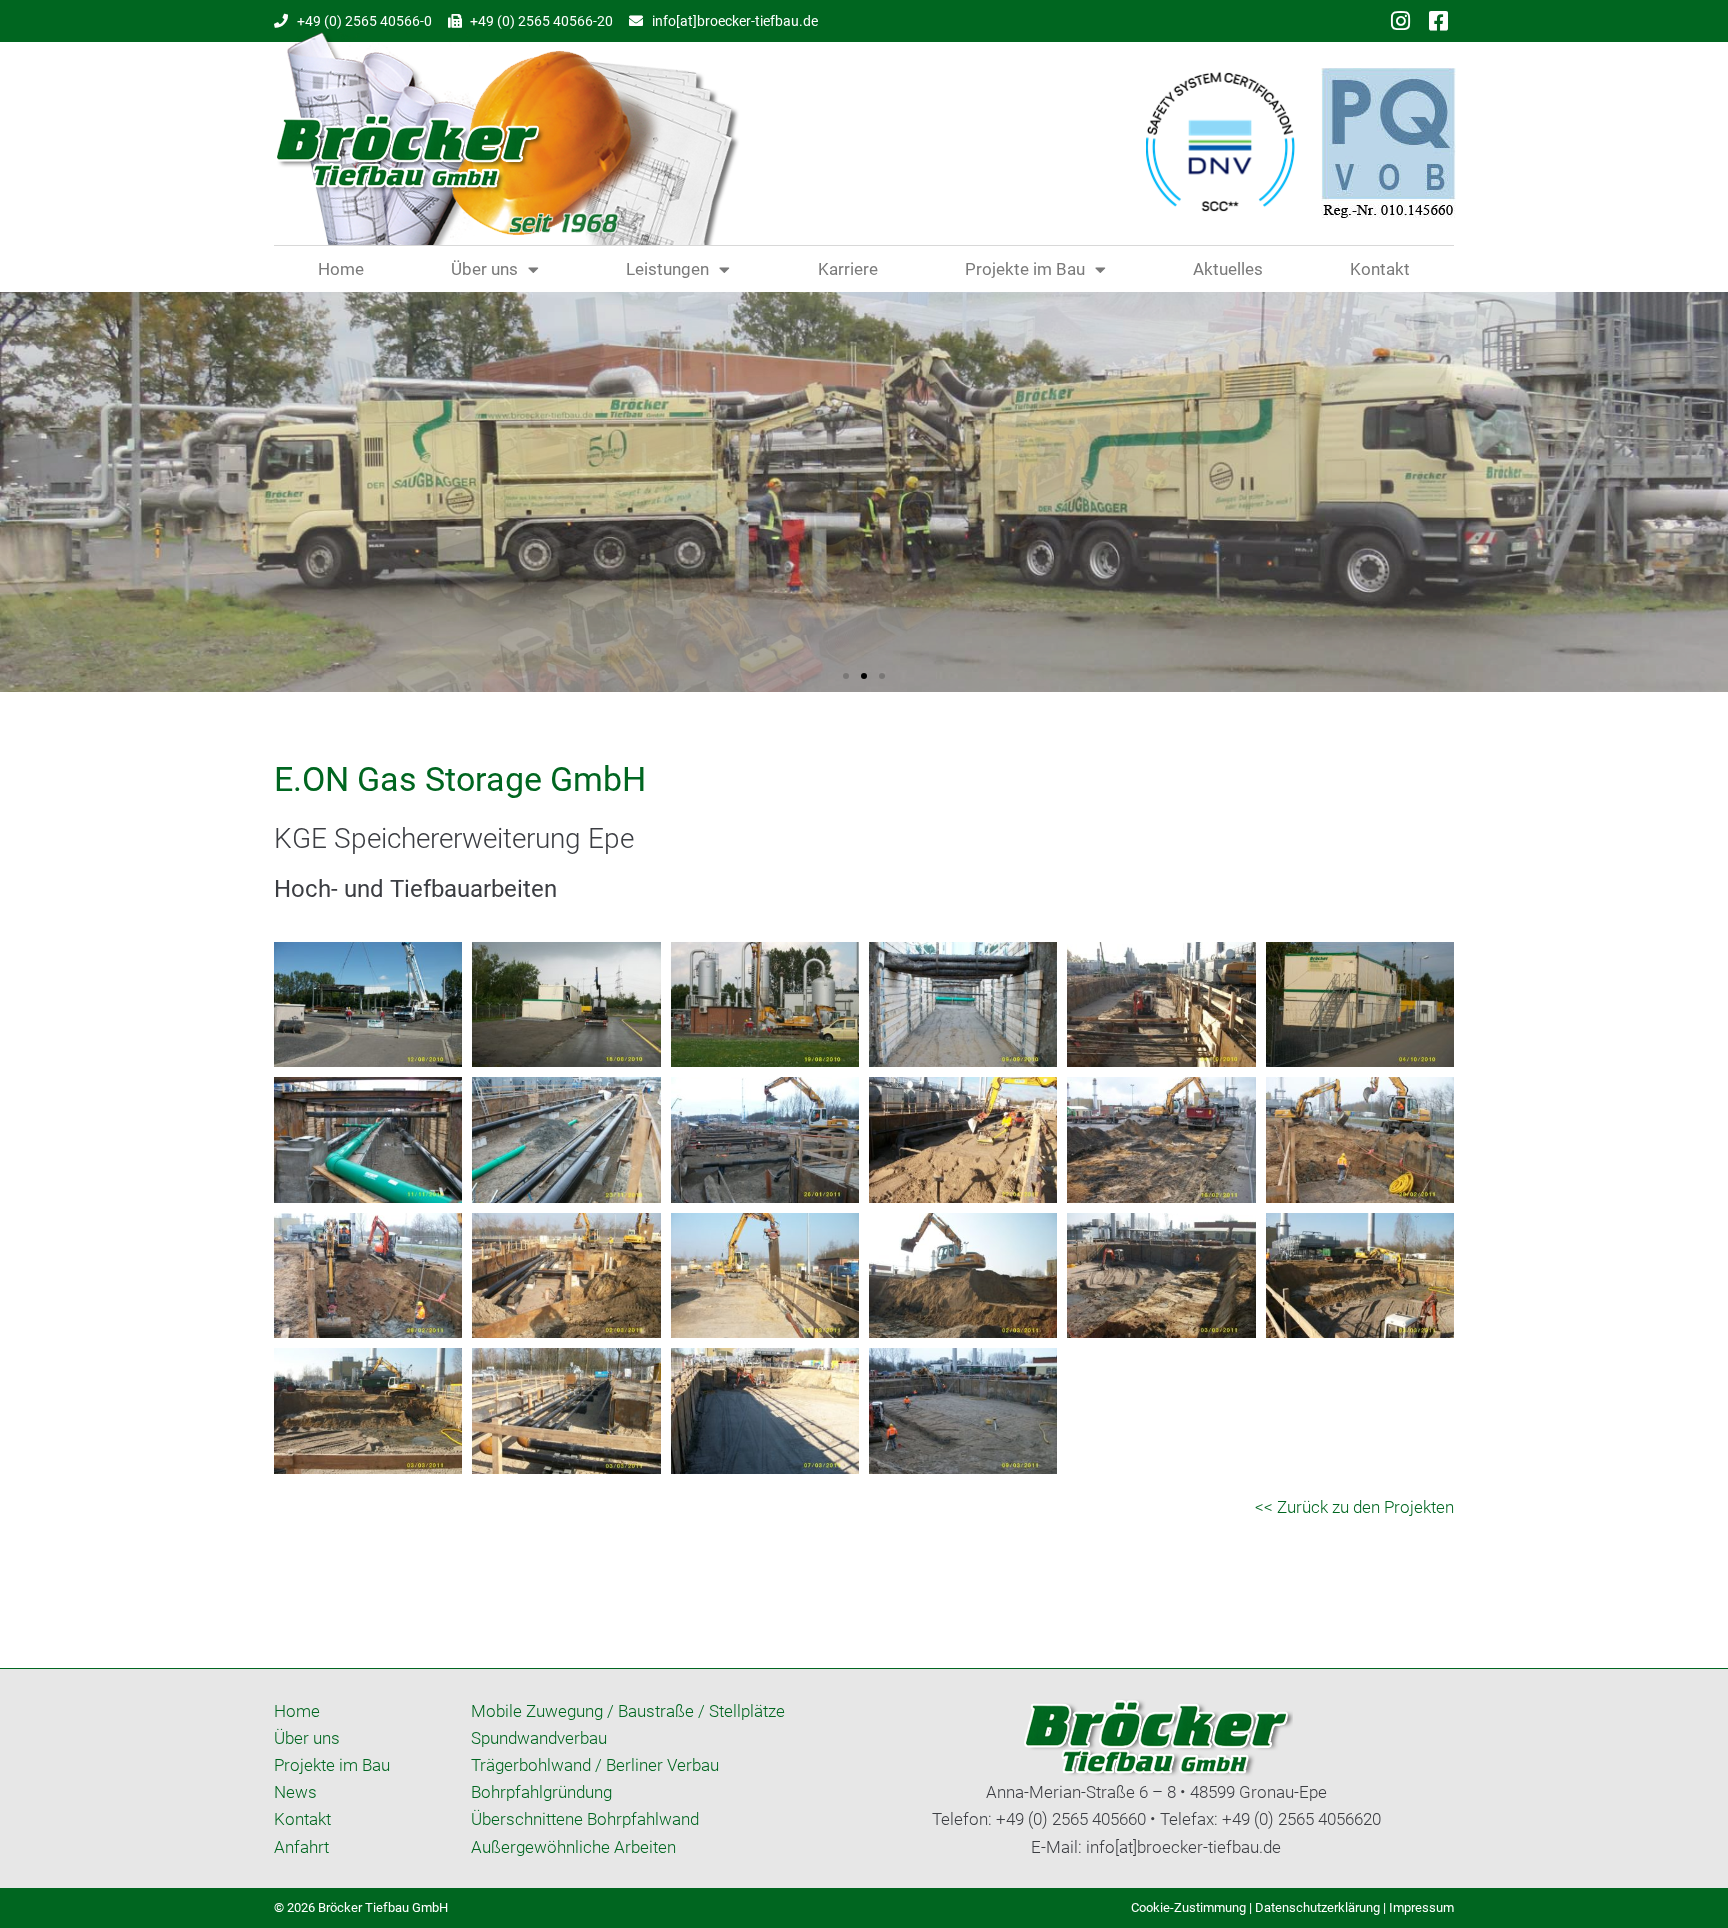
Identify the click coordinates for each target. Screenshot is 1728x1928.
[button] (846, 676)
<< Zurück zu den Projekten (1354, 1507)
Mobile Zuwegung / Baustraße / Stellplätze (628, 1711)
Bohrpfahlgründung (541, 1792)
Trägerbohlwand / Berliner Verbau (595, 1765)
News (295, 1792)
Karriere (848, 269)
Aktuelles (1228, 269)
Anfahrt (301, 1847)
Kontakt (1380, 269)
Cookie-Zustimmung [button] (1188, 1907)
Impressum (1421, 1907)
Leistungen (667, 269)
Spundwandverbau (539, 1738)
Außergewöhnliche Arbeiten (573, 1847)
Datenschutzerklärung (1317, 1907)
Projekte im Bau (1025, 269)
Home (341, 269)
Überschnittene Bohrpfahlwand (585, 1819)
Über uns (484, 269)
